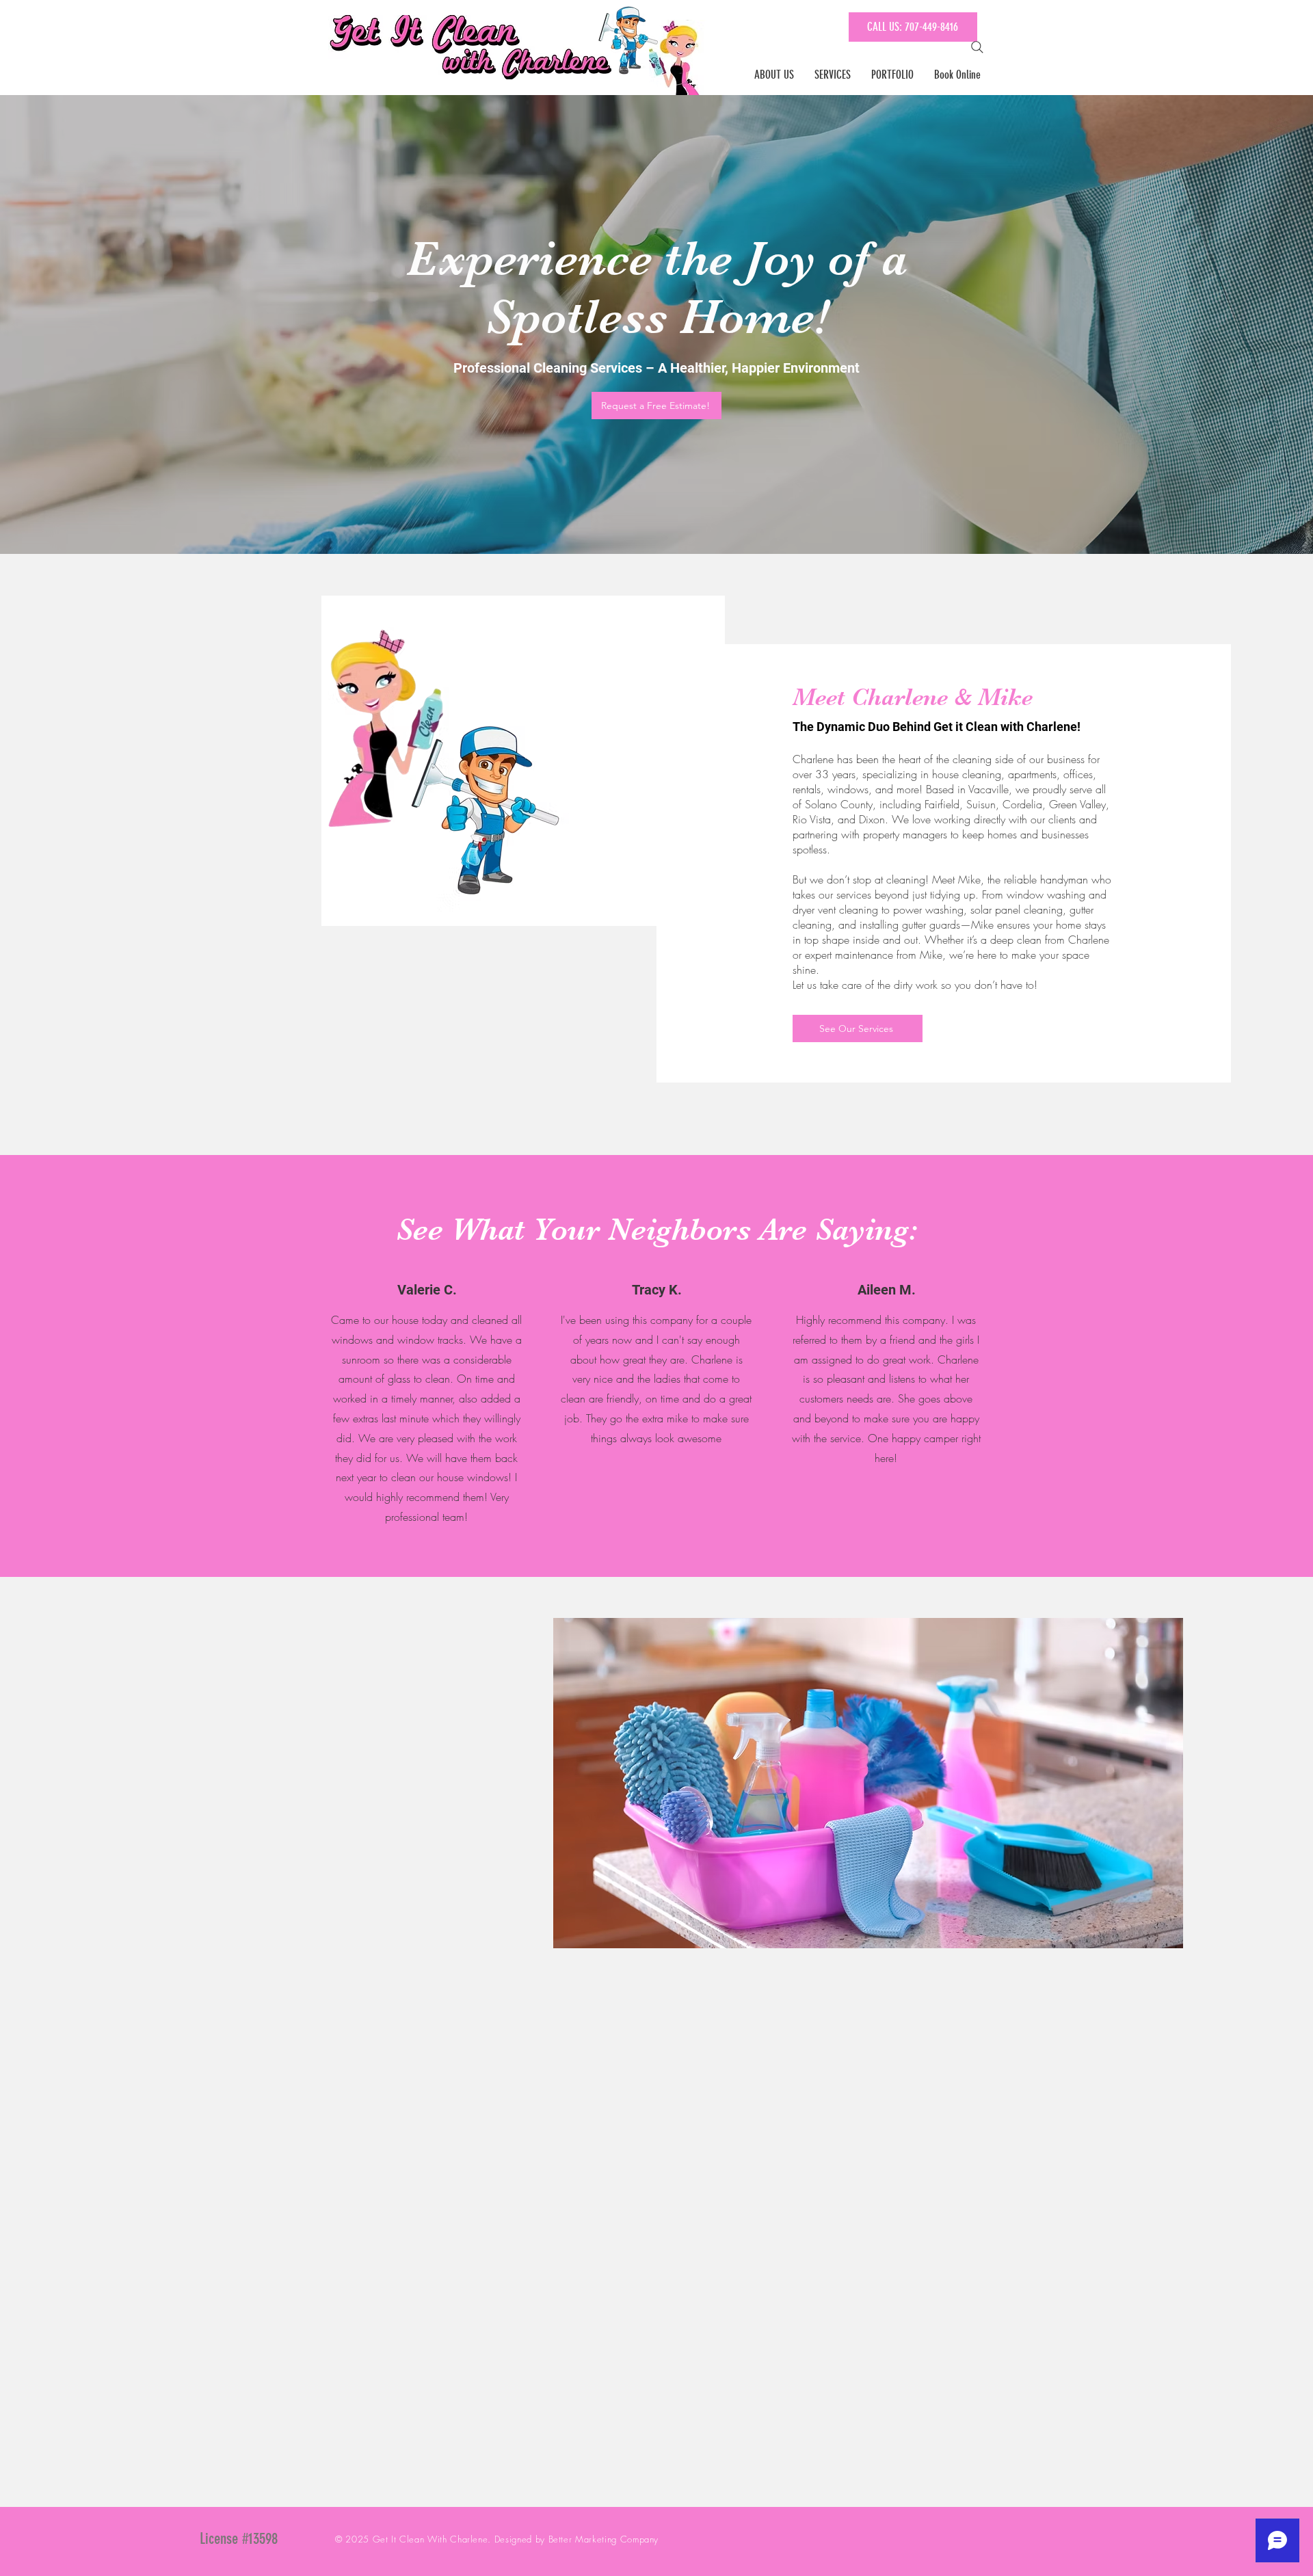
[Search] (977, 47)
